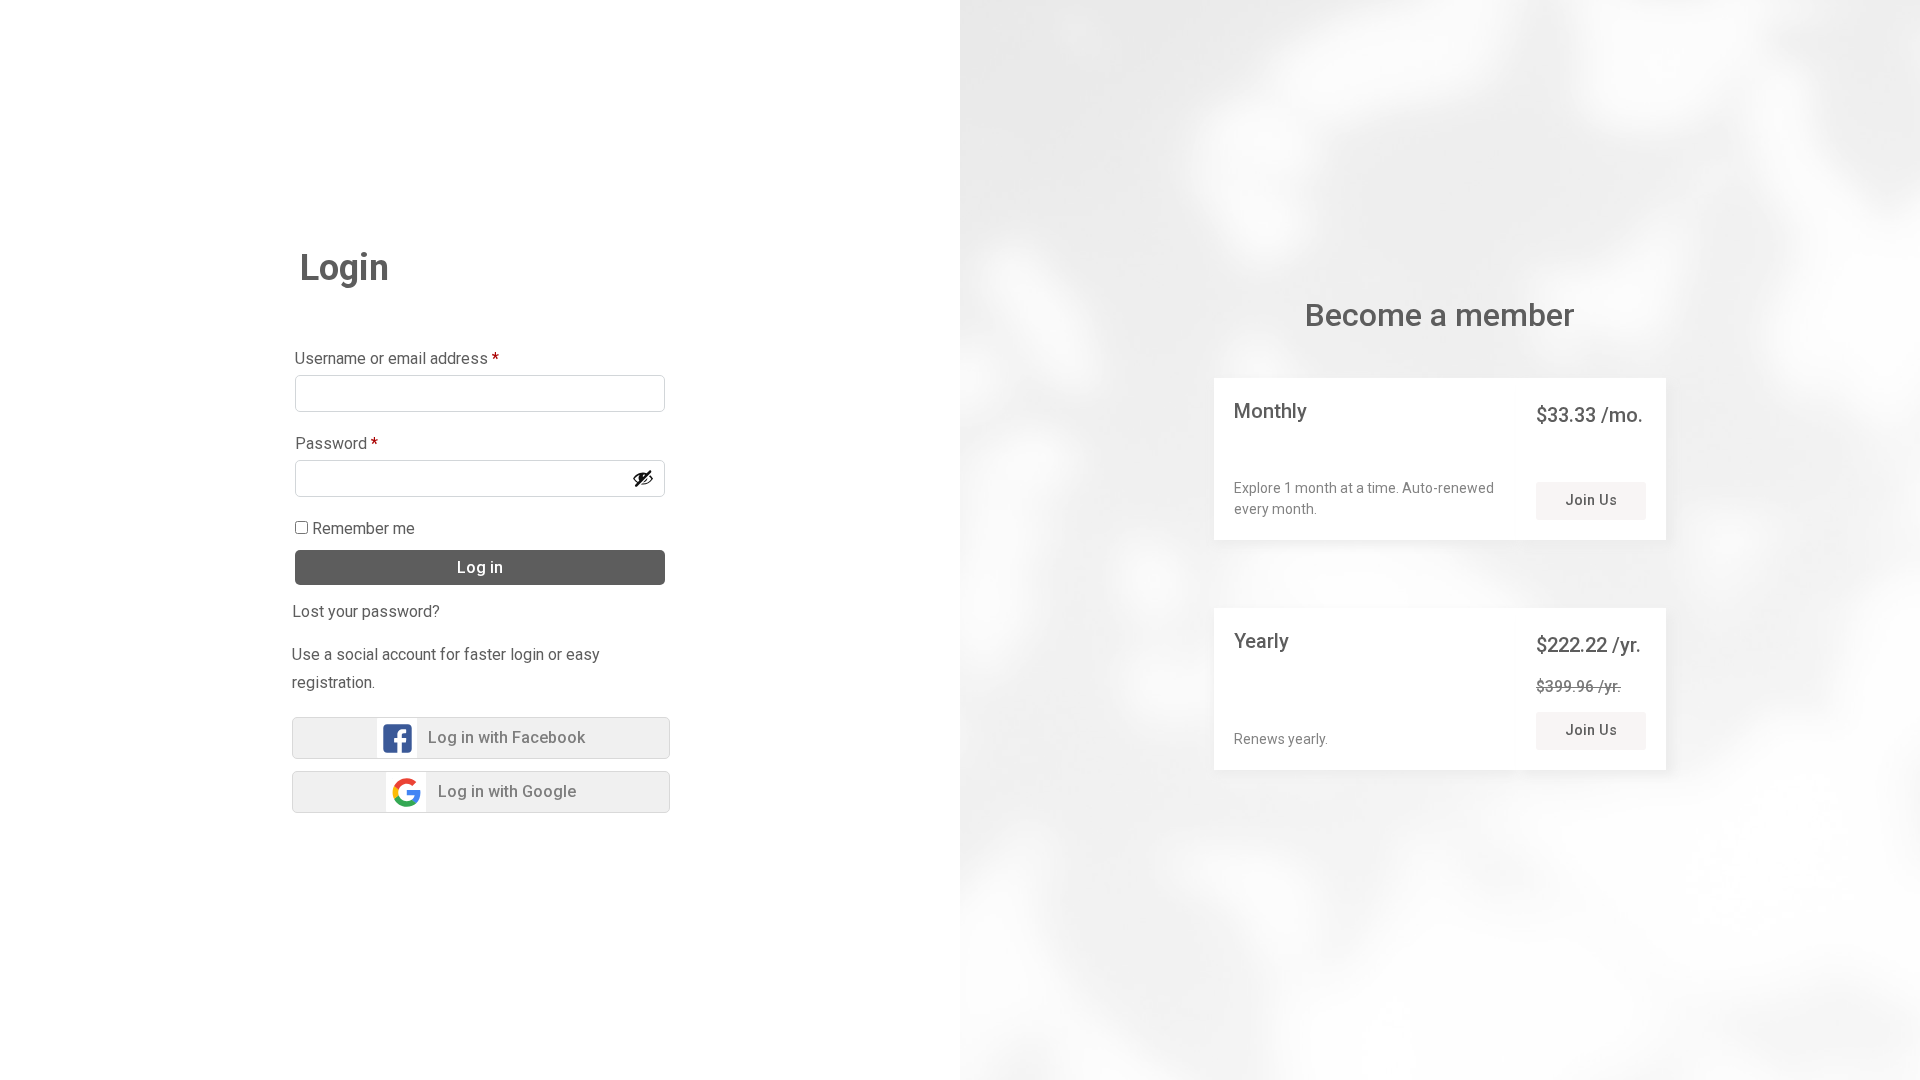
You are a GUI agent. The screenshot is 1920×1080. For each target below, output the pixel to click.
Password (336, 443)
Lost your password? (366, 611)
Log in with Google (507, 791)
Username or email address (397, 358)
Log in (480, 567)
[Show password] (643, 478)
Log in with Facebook (506, 737)
